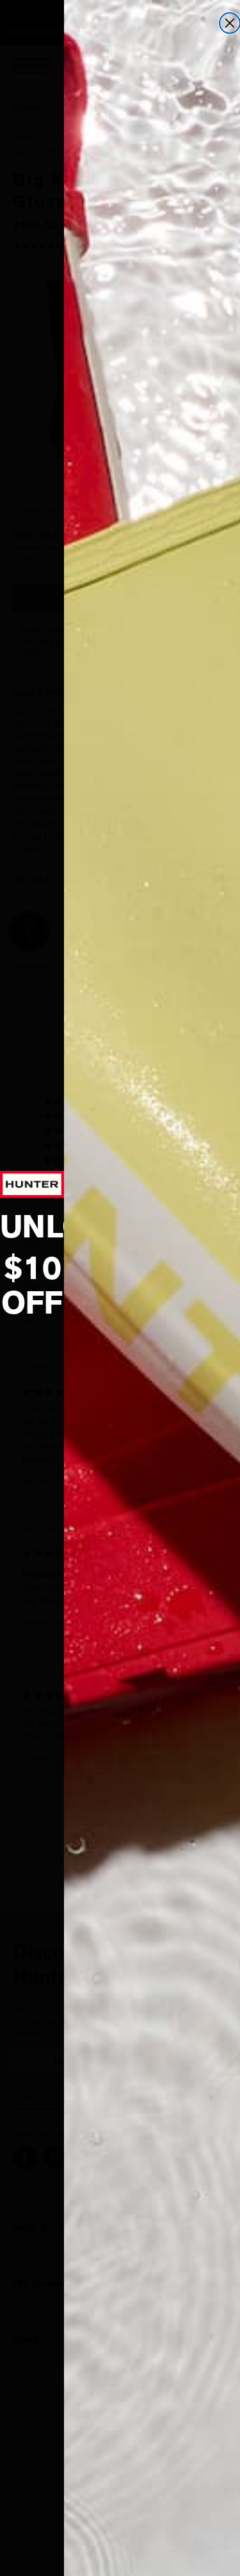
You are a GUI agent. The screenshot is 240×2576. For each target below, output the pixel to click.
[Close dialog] (230, 23)
